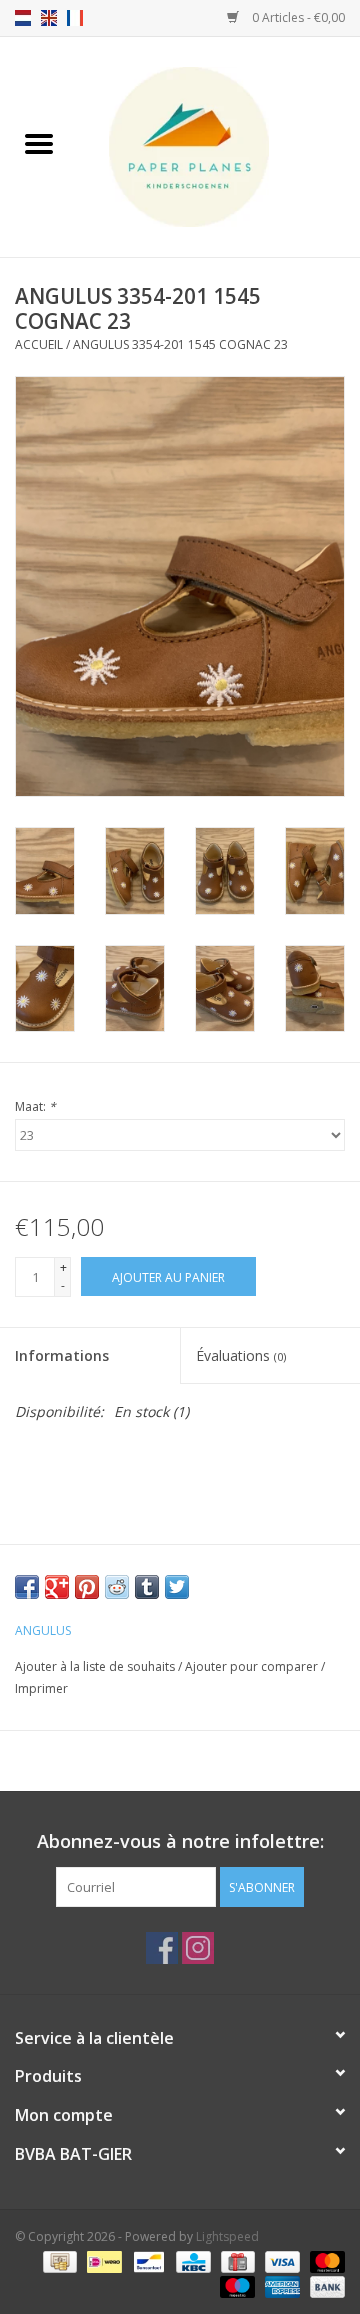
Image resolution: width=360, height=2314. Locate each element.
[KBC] (191, 2261)
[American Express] (280, 2286)
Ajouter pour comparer (253, 1666)
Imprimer (41, 1688)
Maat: (35, 1106)
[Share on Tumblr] (147, 1587)
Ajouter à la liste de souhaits (96, 1666)
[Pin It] (87, 1587)
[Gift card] (236, 2261)
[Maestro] (235, 2286)
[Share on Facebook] (27, 1587)
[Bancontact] (147, 2261)
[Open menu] (39, 143)
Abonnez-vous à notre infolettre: (180, 1841)
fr (75, 18)
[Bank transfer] (324, 2286)
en (49, 18)
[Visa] (280, 2261)
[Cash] (58, 2261)
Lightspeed (227, 2236)
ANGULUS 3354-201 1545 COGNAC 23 (180, 344)
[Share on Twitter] (177, 1587)
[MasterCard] (324, 2261)
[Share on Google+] (57, 1587)
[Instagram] (198, 1948)
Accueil (39, 344)
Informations (62, 1355)
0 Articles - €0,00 (297, 17)
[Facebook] (162, 1948)
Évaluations (241, 1355)
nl (23, 18)
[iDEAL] (102, 2261)
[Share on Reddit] (117, 1587)
